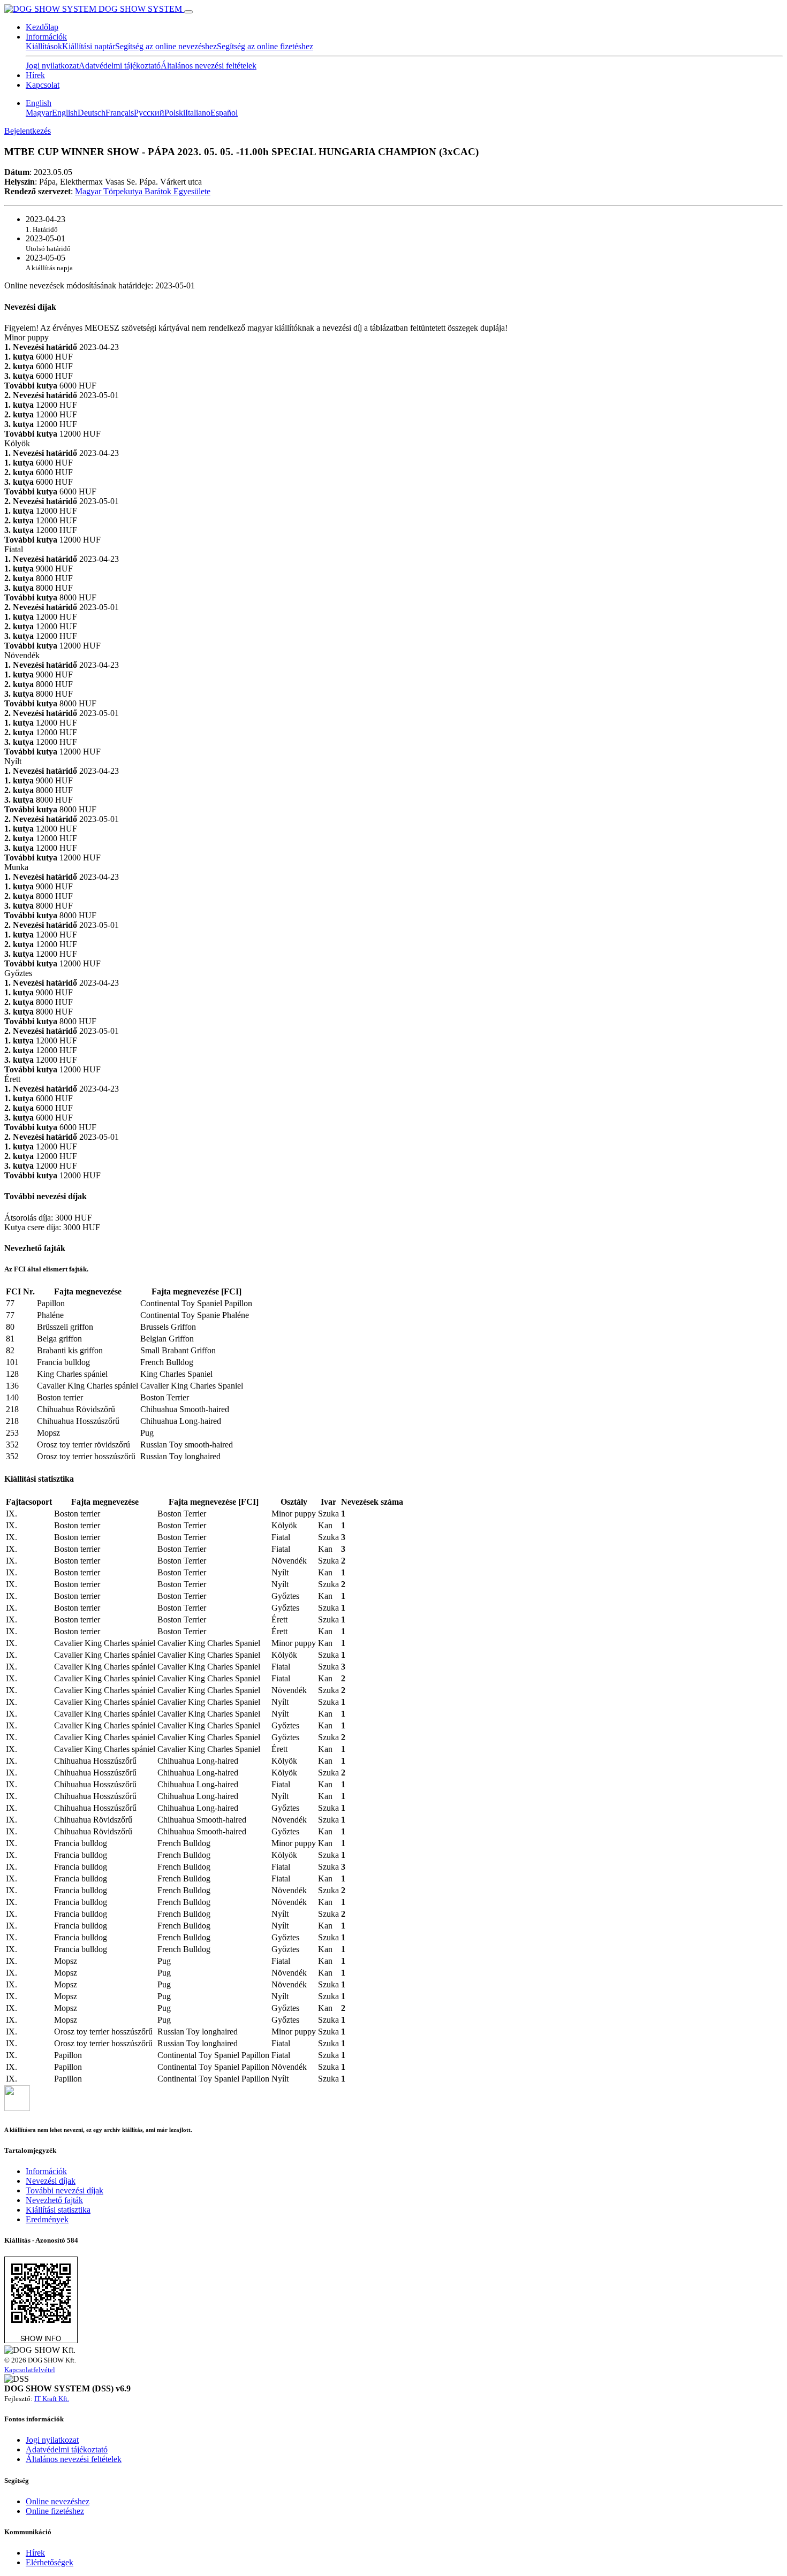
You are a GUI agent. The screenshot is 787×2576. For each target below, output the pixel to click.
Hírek (35, 75)
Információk (46, 37)
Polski (175, 113)
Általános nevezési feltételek (209, 66)
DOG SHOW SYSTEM (140, 9)
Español (224, 113)
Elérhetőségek (50, 2562)
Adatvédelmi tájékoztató (120, 66)
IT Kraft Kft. (52, 2399)
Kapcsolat (43, 85)
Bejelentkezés (28, 131)
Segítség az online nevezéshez (166, 46)
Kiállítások (44, 46)
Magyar (39, 113)
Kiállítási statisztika (58, 2210)
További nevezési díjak (65, 2190)
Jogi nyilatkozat (52, 66)
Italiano (198, 113)
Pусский (149, 113)
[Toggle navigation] (188, 12)
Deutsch (92, 113)
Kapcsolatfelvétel (30, 2370)
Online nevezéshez (58, 2501)
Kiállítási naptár (89, 46)
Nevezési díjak (51, 2181)
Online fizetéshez (55, 2511)
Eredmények (47, 2219)
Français (120, 113)
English (39, 103)
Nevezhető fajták (54, 2200)
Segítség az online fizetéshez (265, 46)
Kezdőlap (42, 27)
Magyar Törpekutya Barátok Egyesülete (143, 191)
